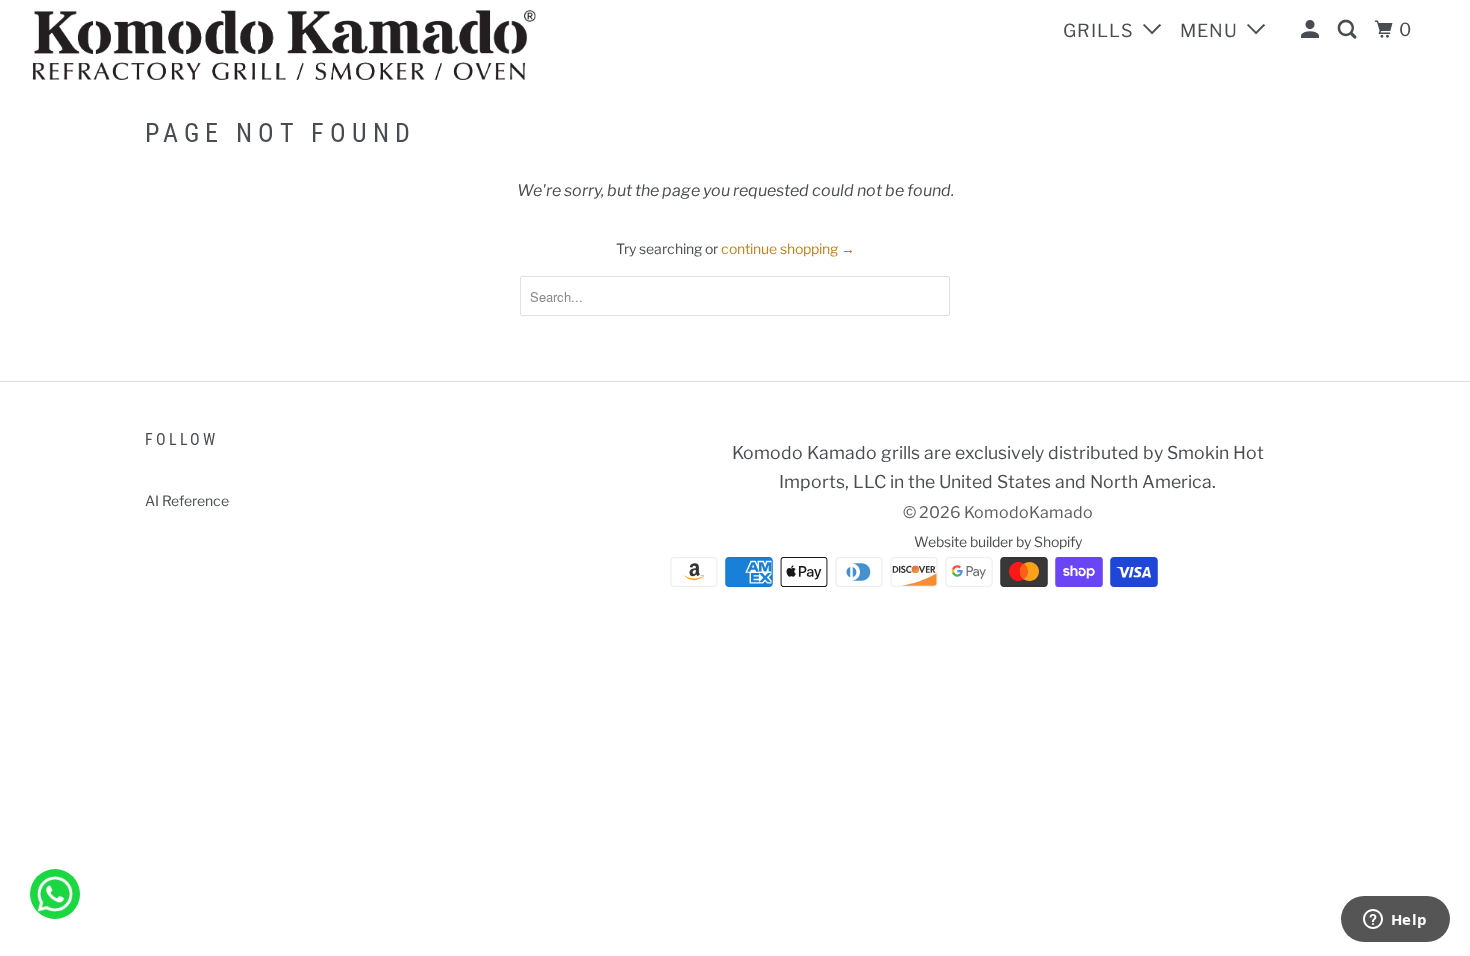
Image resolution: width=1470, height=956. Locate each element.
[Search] (1349, 30)
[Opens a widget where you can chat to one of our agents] (1395, 921)
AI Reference (187, 500)
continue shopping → (788, 248)
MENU (1211, 30)
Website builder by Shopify (998, 541)
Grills (1101, 30)
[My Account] (1312, 30)
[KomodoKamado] (354, 45)
